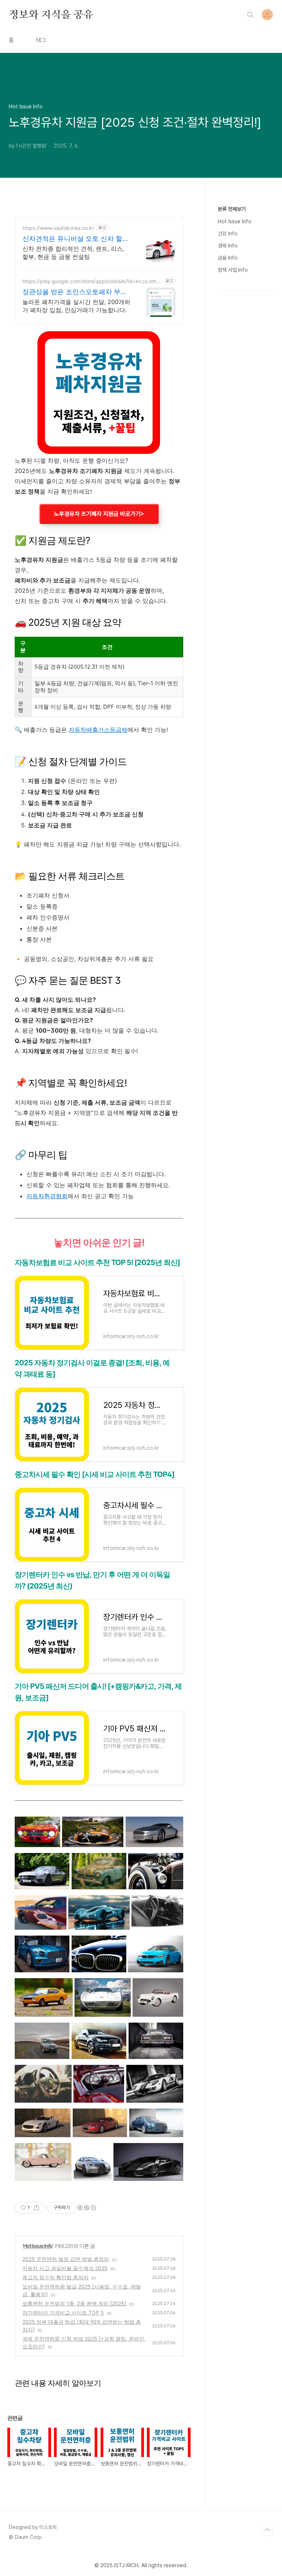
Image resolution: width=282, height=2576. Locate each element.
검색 (250, 15)
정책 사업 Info (233, 270)
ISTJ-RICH (126, 2565)
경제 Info (228, 246)
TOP (267, 2530)
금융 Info (228, 258)
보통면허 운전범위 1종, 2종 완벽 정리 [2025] (74, 2303)
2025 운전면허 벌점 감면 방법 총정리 (66, 2259)
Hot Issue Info (38, 2246)
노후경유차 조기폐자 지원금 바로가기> (99, 514)
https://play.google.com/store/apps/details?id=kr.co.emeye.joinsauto (91, 281)
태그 (41, 40)
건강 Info (228, 234)
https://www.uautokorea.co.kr (58, 228)
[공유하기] (37, 2208)
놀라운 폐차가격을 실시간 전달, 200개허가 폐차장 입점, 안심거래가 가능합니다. (76, 306)
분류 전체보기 (232, 209)
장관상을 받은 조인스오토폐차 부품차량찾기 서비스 (75, 292)
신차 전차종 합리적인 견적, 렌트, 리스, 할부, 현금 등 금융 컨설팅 (73, 253)
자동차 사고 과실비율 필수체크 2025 (65, 2268)
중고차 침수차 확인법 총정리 (55, 2277)
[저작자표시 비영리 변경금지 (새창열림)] (86, 2208)
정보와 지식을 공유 (51, 14)
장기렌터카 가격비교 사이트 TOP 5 (63, 2313)
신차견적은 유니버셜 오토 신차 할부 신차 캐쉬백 (76, 239)
